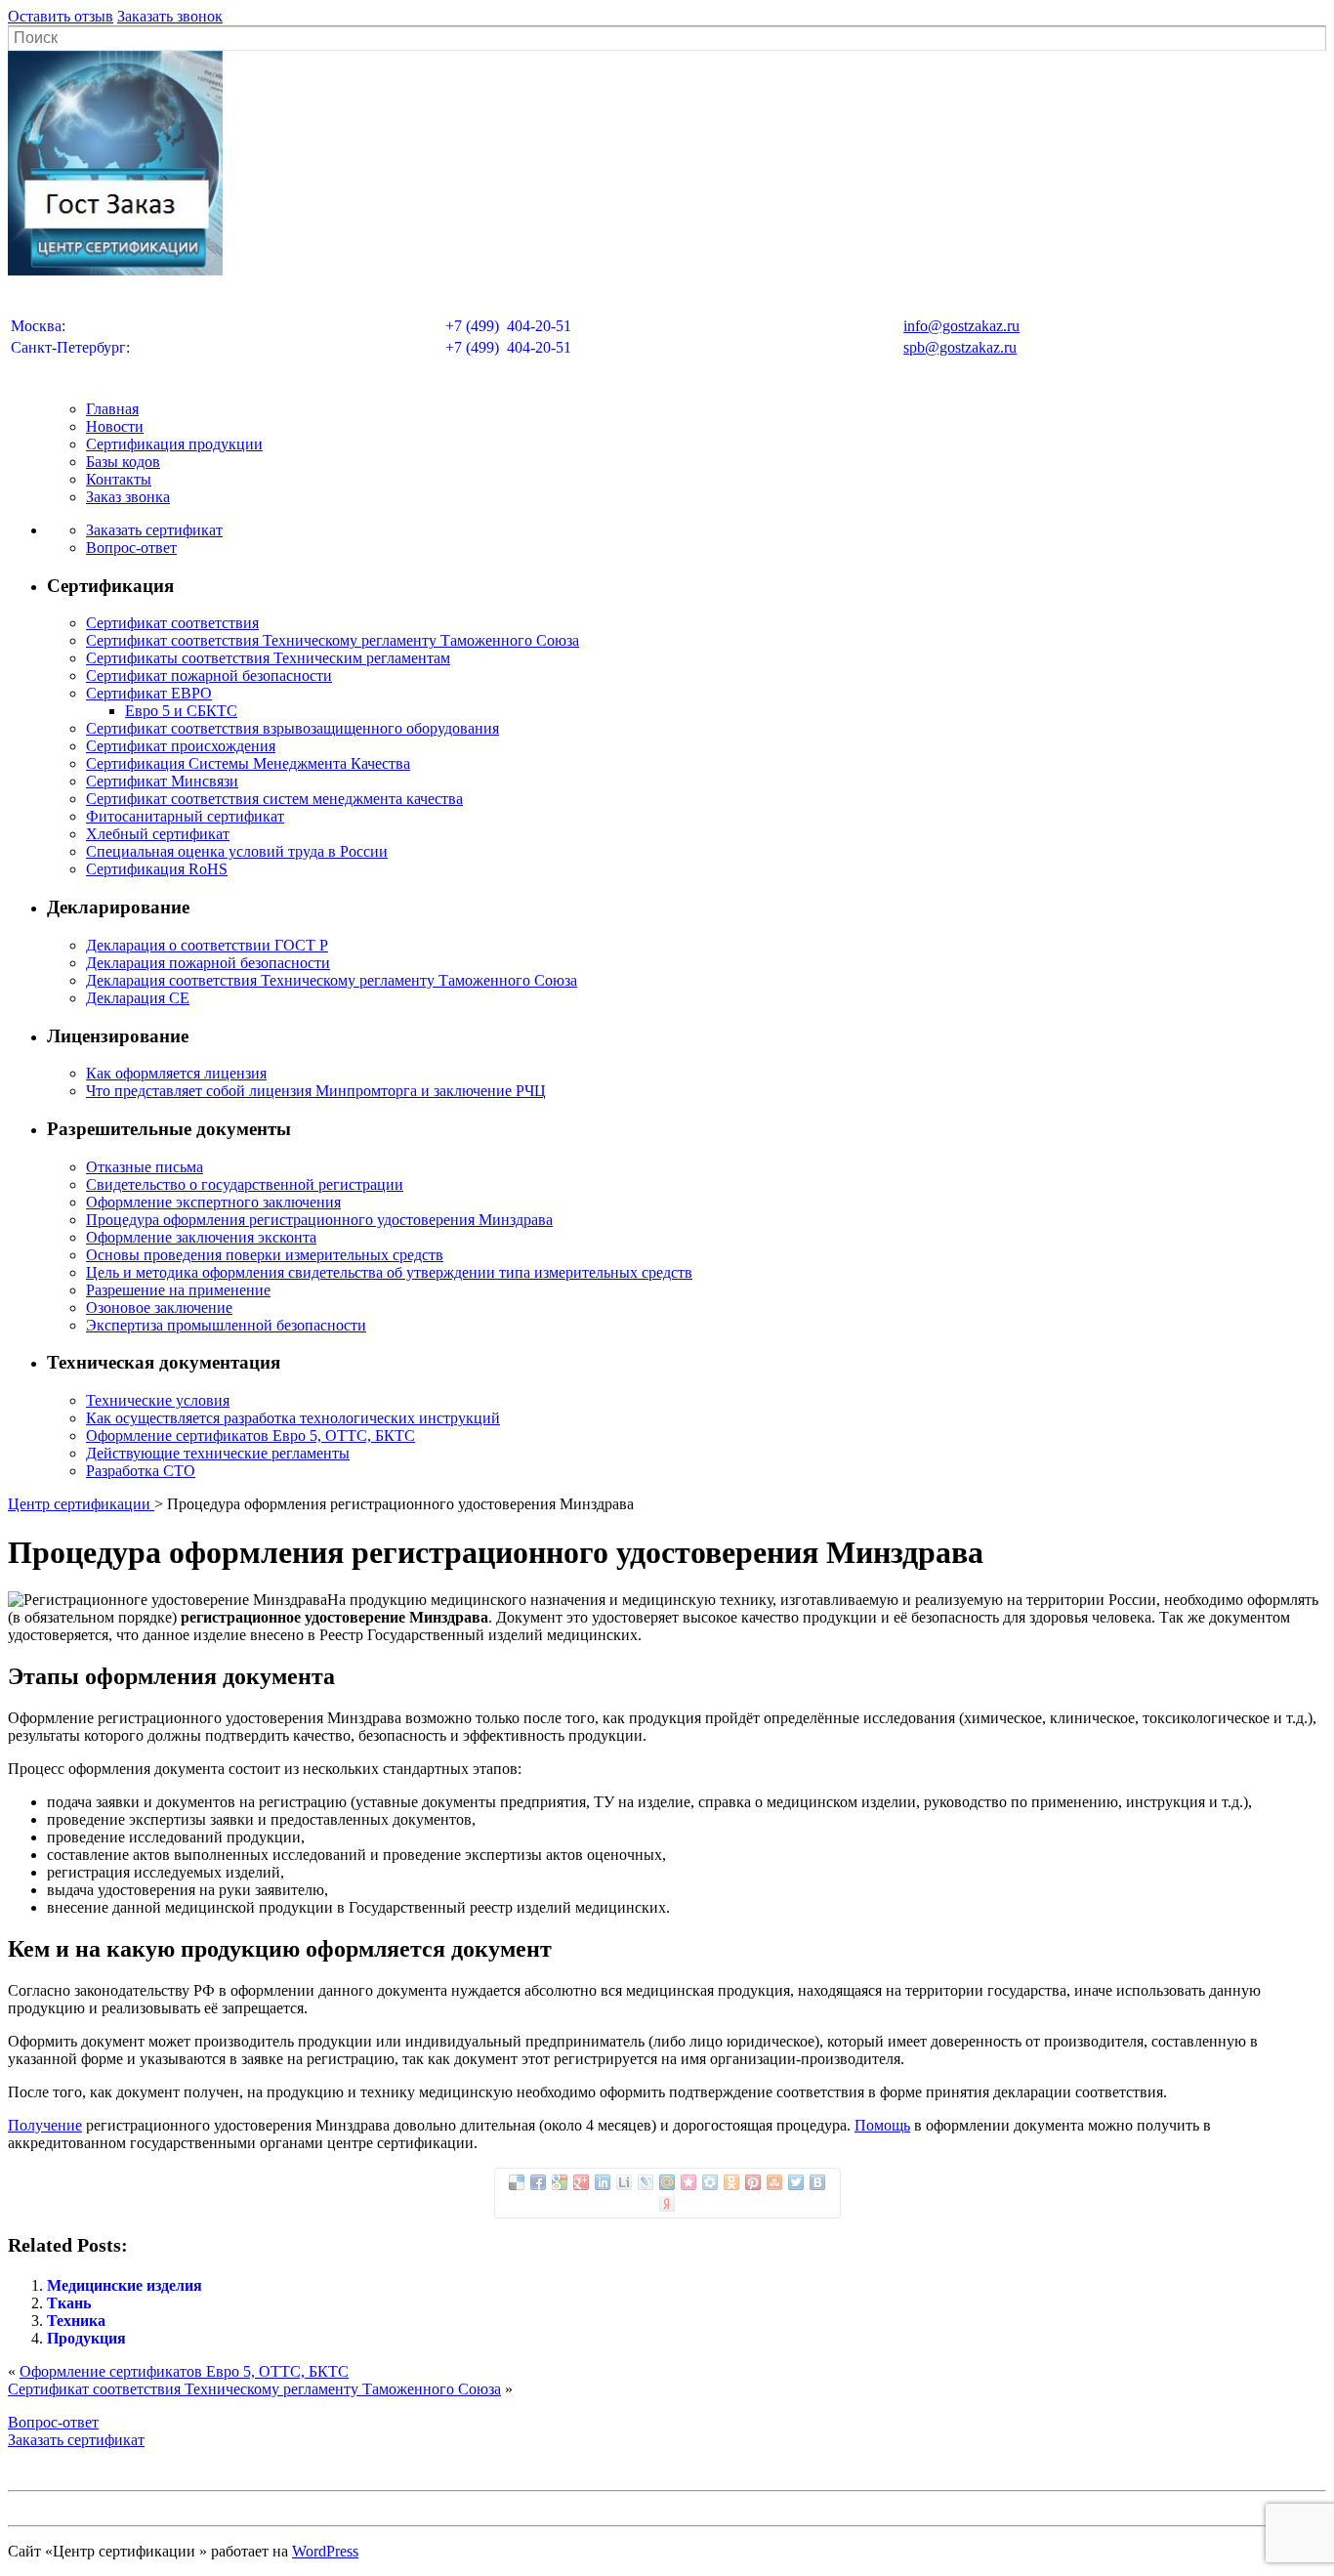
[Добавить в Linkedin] (603, 2182)
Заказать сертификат (154, 530)
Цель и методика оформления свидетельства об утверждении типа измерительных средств (389, 1272)
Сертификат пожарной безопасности (209, 676)
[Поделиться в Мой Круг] (710, 2182)
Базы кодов (123, 462)
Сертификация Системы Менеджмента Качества (248, 763)
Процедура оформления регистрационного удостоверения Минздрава (319, 1220)
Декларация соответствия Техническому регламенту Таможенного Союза (332, 980)
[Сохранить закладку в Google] (560, 2182)
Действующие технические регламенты (218, 1453)
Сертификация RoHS (157, 869)
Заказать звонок (170, 16)
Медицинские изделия (125, 2285)
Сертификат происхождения (181, 746)
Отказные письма (145, 1167)
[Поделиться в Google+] (581, 2182)
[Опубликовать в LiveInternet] (624, 2182)
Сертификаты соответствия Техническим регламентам (268, 658)
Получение (45, 2125)
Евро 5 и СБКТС (181, 711)
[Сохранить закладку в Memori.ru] (688, 2182)
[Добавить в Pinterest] (753, 2182)
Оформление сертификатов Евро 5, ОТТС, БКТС (250, 1436)
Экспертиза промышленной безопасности (226, 1325)
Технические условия (158, 1400)
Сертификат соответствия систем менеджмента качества (274, 799)
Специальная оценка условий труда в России (237, 851)
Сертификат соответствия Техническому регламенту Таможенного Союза (333, 640)
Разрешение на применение (178, 1290)
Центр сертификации (81, 1504)
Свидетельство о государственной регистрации (245, 1184)
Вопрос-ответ (131, 548)
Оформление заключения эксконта (201, 1237)
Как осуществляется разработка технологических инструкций (293, 1418)
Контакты (119, 479)
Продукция (86, 2338)
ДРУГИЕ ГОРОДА (667, 377)
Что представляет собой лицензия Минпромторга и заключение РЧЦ (316, 1091)
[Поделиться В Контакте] (817, 2182)
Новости (115, 426)
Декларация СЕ (138, 998)
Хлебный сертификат (158, 834)
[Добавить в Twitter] (796, 2182)
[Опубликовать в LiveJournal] (646, 2182)
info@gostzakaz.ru (961, 326)
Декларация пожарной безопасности (208, 963)
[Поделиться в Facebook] (538, 2182)
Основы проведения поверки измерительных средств (265, 1255)
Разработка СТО (141, 1471)
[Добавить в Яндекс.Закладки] (667, 2204)
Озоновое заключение (159, 1308)
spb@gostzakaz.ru (960, 347)
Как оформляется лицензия (176, 1073)
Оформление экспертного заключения (213, 1202)
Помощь (882, 2125)
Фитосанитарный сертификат (185, 816)
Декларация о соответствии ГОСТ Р (207, 945)
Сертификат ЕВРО (149, 693)
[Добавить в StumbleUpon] (774, 2182)
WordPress (325, 2551)
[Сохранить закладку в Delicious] (517, 2182)
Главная (112, 409)
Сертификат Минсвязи (162, 781)
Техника (76, 2321)
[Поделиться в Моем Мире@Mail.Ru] (667, 2182)
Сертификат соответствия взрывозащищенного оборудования (292, 728)
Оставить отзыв (61, 16)
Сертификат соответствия (172, 623)
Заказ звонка (128, 497)
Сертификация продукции (174, 444)
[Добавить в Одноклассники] (731, 2182)
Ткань (69, 2303)
